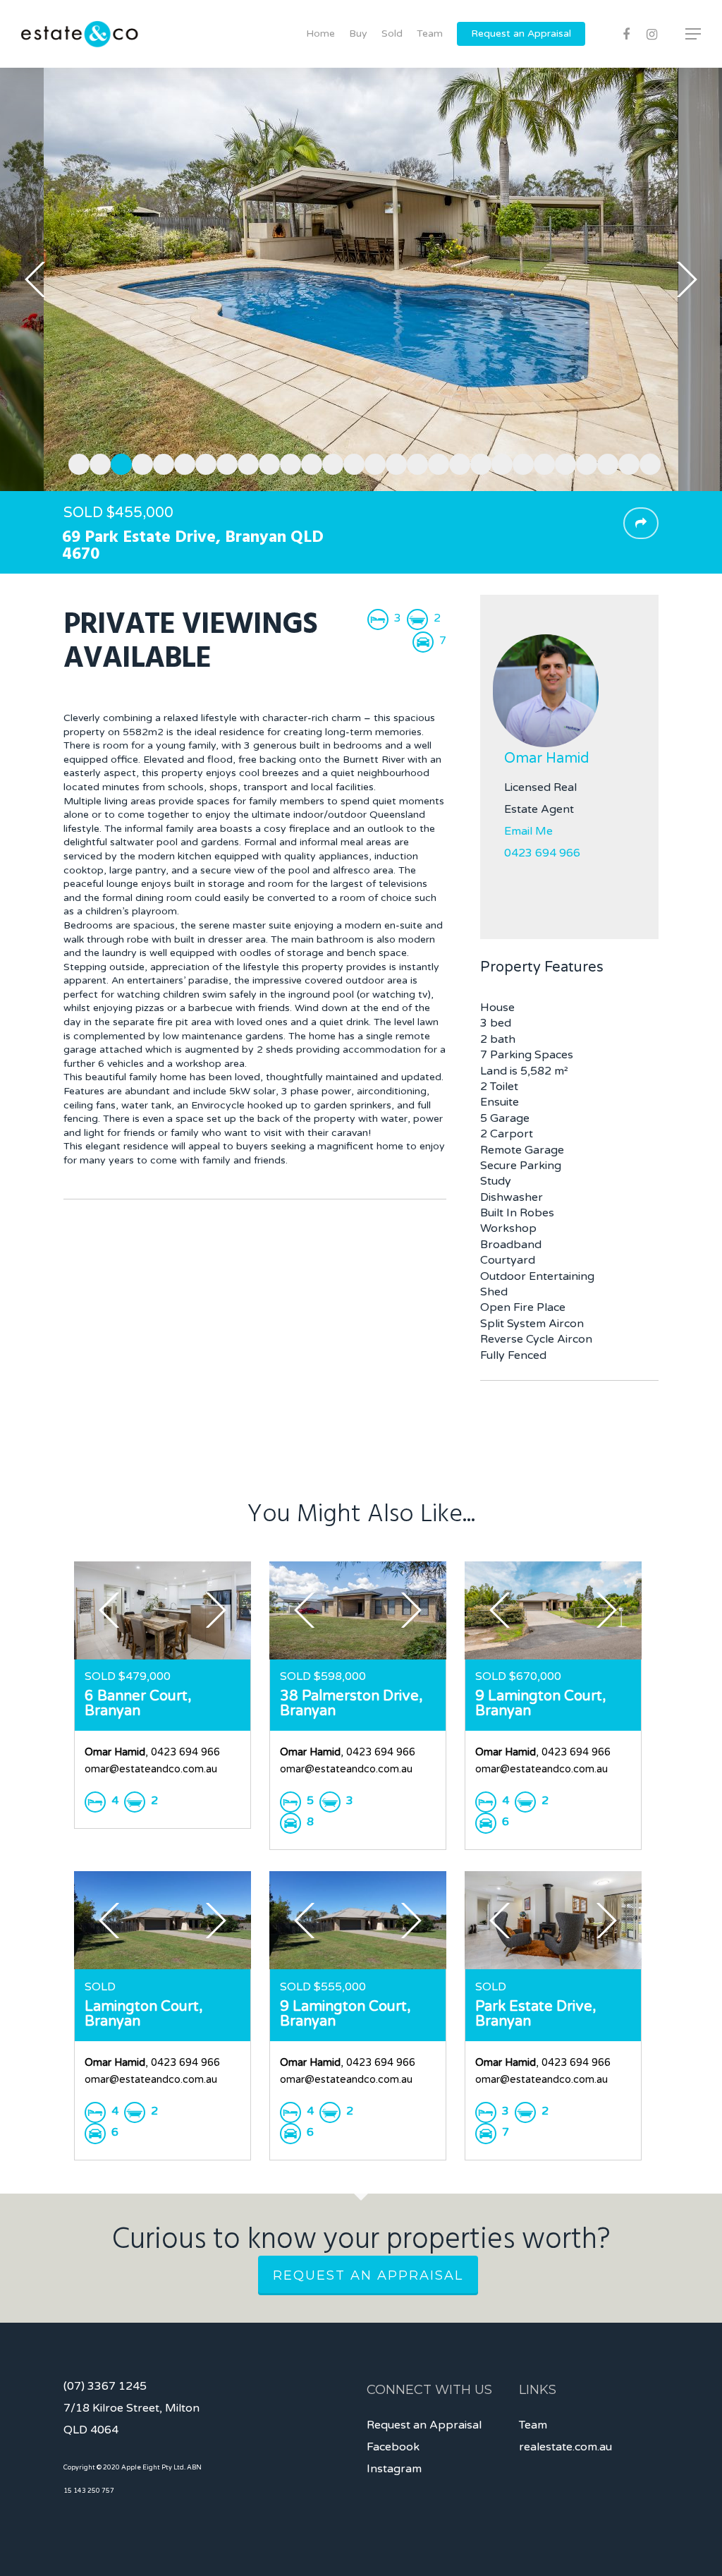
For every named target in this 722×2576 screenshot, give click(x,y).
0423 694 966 (542, 853)
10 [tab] (266, 462)
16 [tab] (393, 462)
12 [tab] (308, 462)
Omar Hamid (547, 758)
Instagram (394, 2469)
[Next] (687, 279)
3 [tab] (118, 462)
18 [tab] (435, 462)
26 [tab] (604, 462)
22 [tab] (520, 462)
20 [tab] (477, 462)
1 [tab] (75, 462)
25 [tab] (583, 462)
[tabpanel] (361, 279)
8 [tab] (224, 462)
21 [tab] (498, 462)
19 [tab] (456, 462)
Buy (358, 34)
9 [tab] (245, 462)
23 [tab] (541, 462)
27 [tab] (625, 462)
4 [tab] (139, 462)
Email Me (528, 831)
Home (320, 34)
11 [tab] (287, 462)
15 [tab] (372, 462)
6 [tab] (181, 462)
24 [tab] (562, 462)
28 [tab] (647, 462)
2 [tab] (97, 462)
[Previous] (35, 279)
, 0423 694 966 (152, 1752)
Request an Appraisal (521, 34)
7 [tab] (202, 462)
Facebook (393, 2447)
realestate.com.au (565, 2447)
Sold (392, 34)
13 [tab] (329, 462)
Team (430, 34)
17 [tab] (414, 462)
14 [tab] (350, 462)
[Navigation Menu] (694, 34)
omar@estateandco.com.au (151, 1769)
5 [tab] (160, 462)
